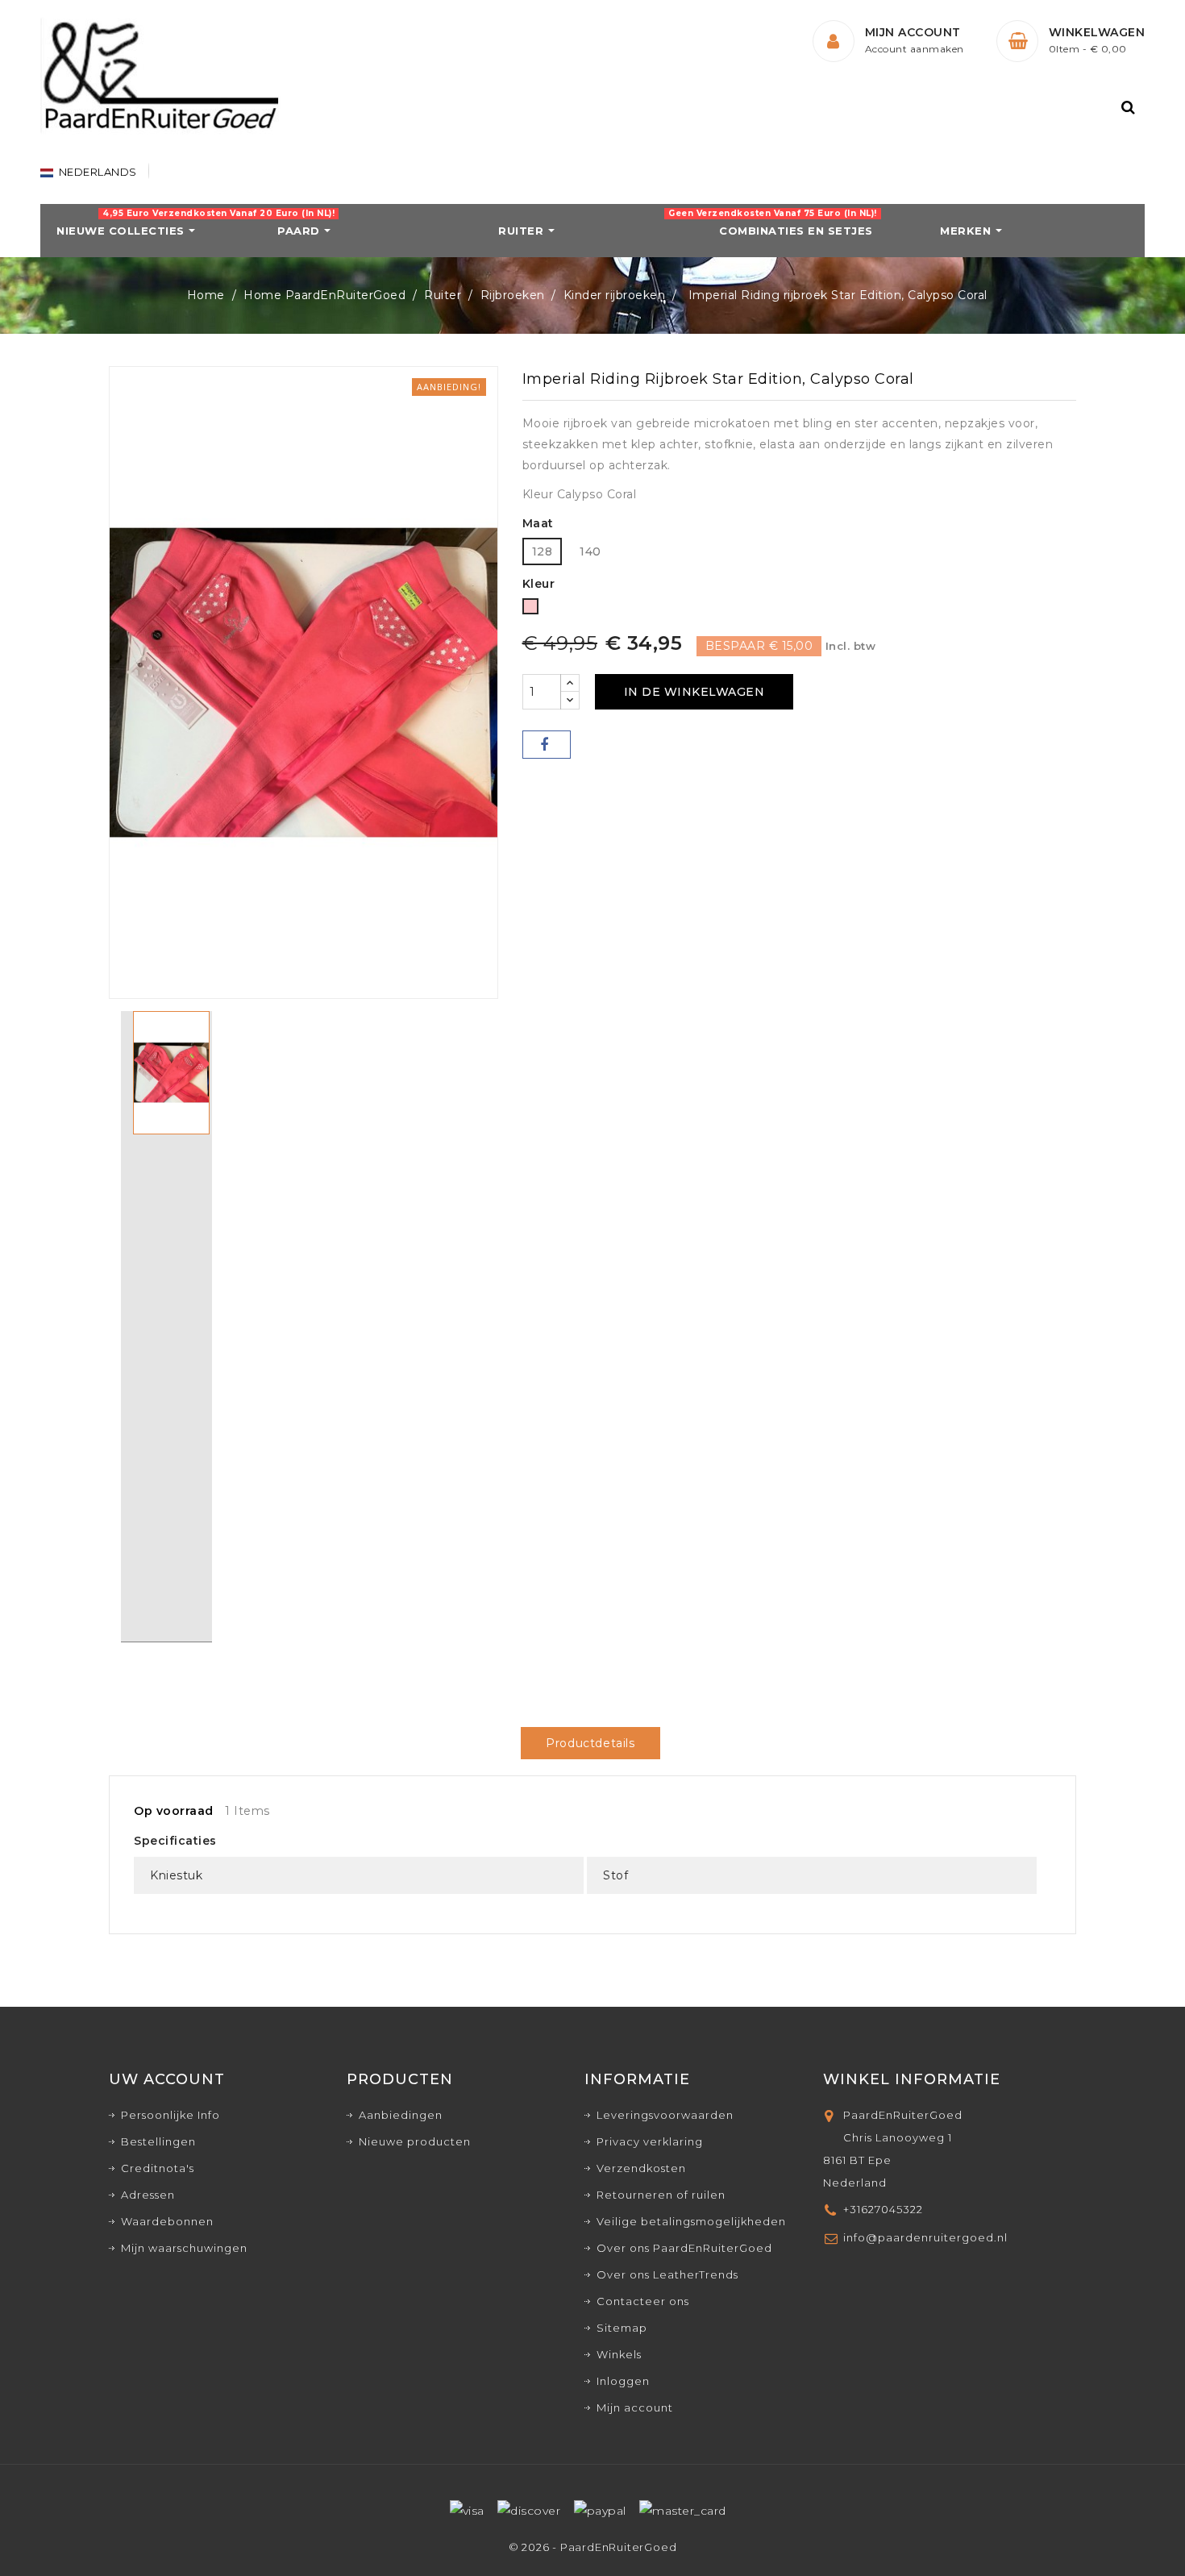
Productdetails (590, 1743)
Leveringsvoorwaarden (665, 2115)
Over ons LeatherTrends (667, 2274)
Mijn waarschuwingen (184, 2248)
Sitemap (622, 2328)
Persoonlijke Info (170, 2115)
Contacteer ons (643, 2301)
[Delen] (547, 745)
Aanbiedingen (401, 2115)
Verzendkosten (641, 2168)
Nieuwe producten (415, 2141)
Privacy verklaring (650, 2141)
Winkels (619, 2354)
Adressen (148, 2195)
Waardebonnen (167, 2221)
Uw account (167, 2079)
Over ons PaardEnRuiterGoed (684, 2248)
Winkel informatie (912, 2079)
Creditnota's (158, 2168)
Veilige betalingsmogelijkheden (691, 2221)
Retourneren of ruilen (661, 2195)
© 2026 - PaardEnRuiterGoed (593, 2547)
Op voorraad (174, 1811)
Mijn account (635, 2407)
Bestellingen (158, 2141)
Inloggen (623, 2381)
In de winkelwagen (694, 692)
